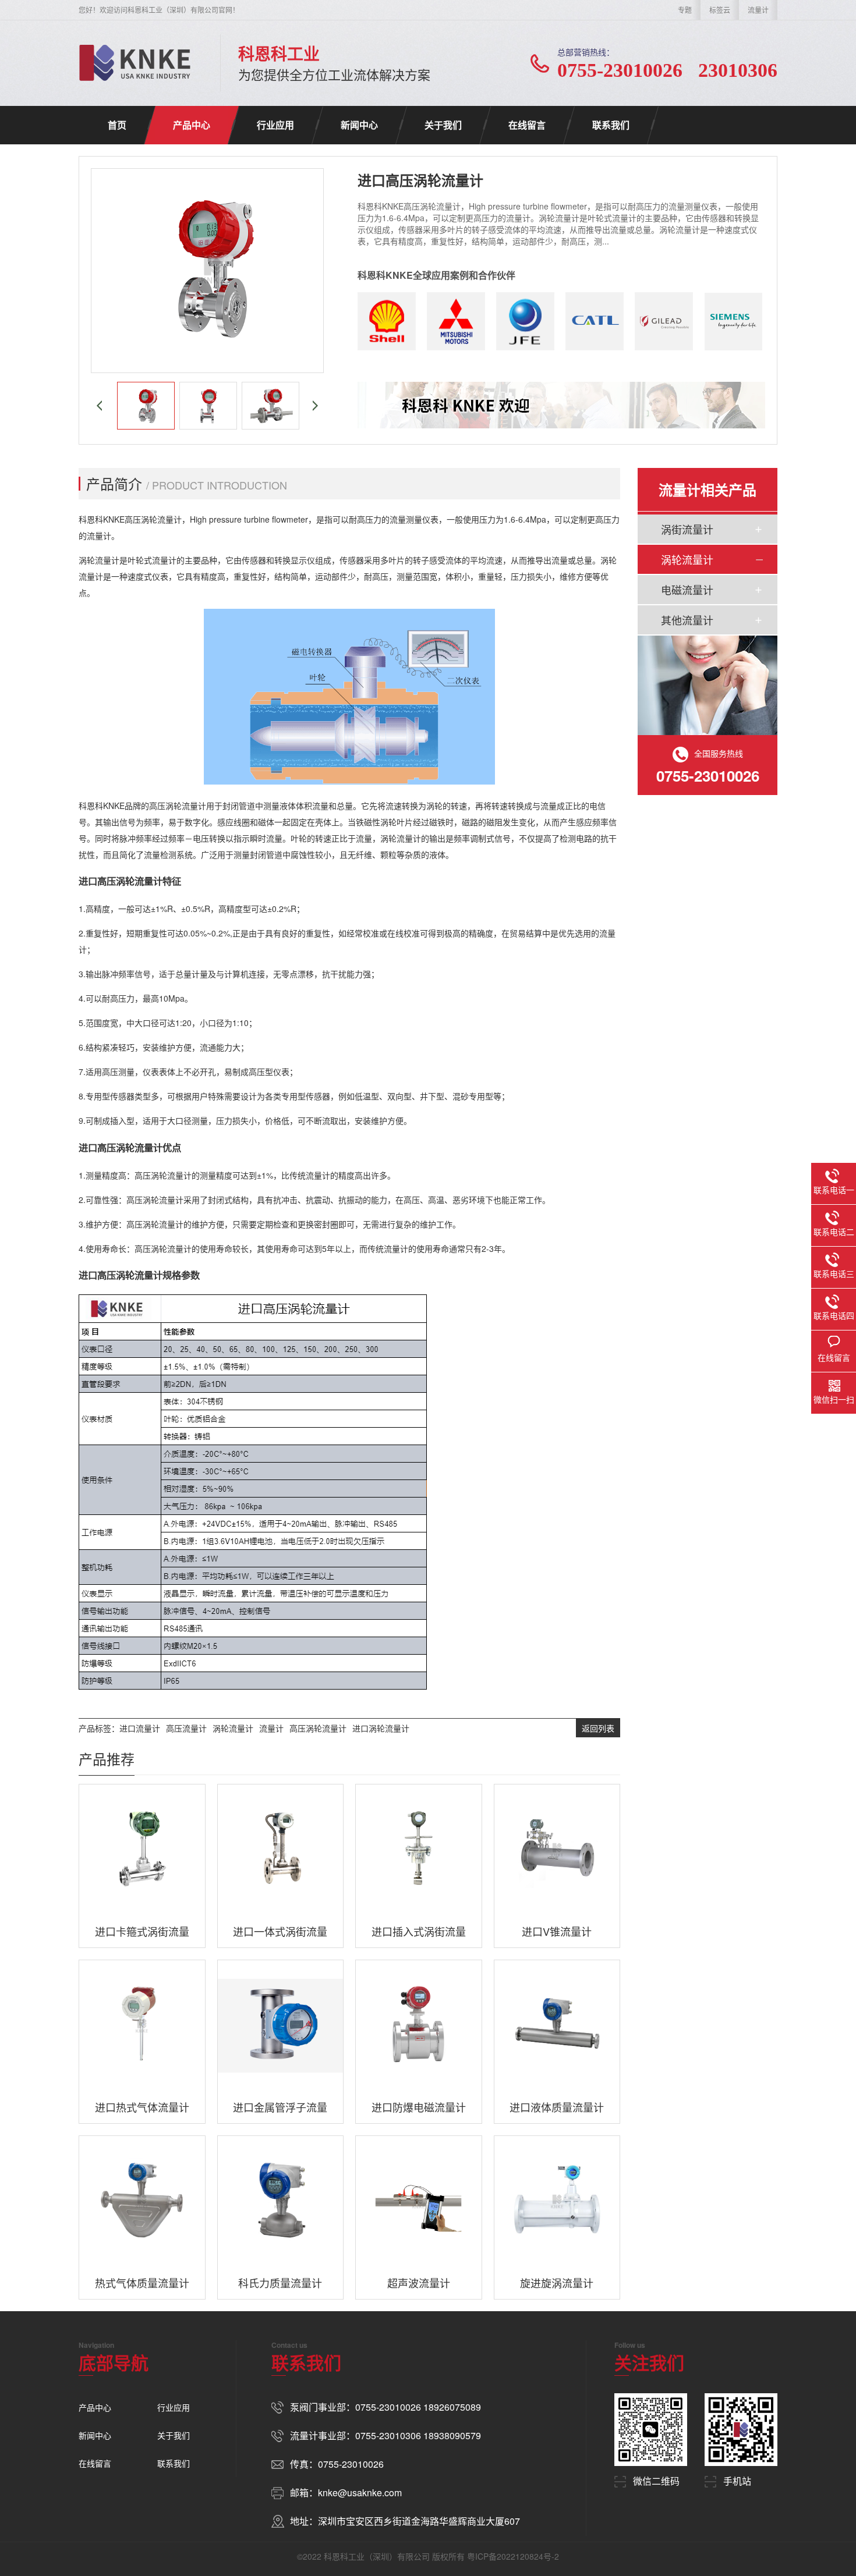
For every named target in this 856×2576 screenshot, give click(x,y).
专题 (685, 10)
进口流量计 (140, 1728)
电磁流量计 (687, 590)
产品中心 (192, 125)
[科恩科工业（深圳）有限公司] (135, 63)
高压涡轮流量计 (318, 1728)
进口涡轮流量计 (381, 1728)
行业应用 (275, 125)
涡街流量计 (687, 529)
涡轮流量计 (233, 1728)
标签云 (720, 10)
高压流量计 (186, 1728)
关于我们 (443, 125)
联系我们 (611, 125)
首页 (117, 125)
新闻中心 (359, 125)
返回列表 (598, 1728)
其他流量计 (687, 620)
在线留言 (527, 125)
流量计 (758, 10)
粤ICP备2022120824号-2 (513, 2556)
